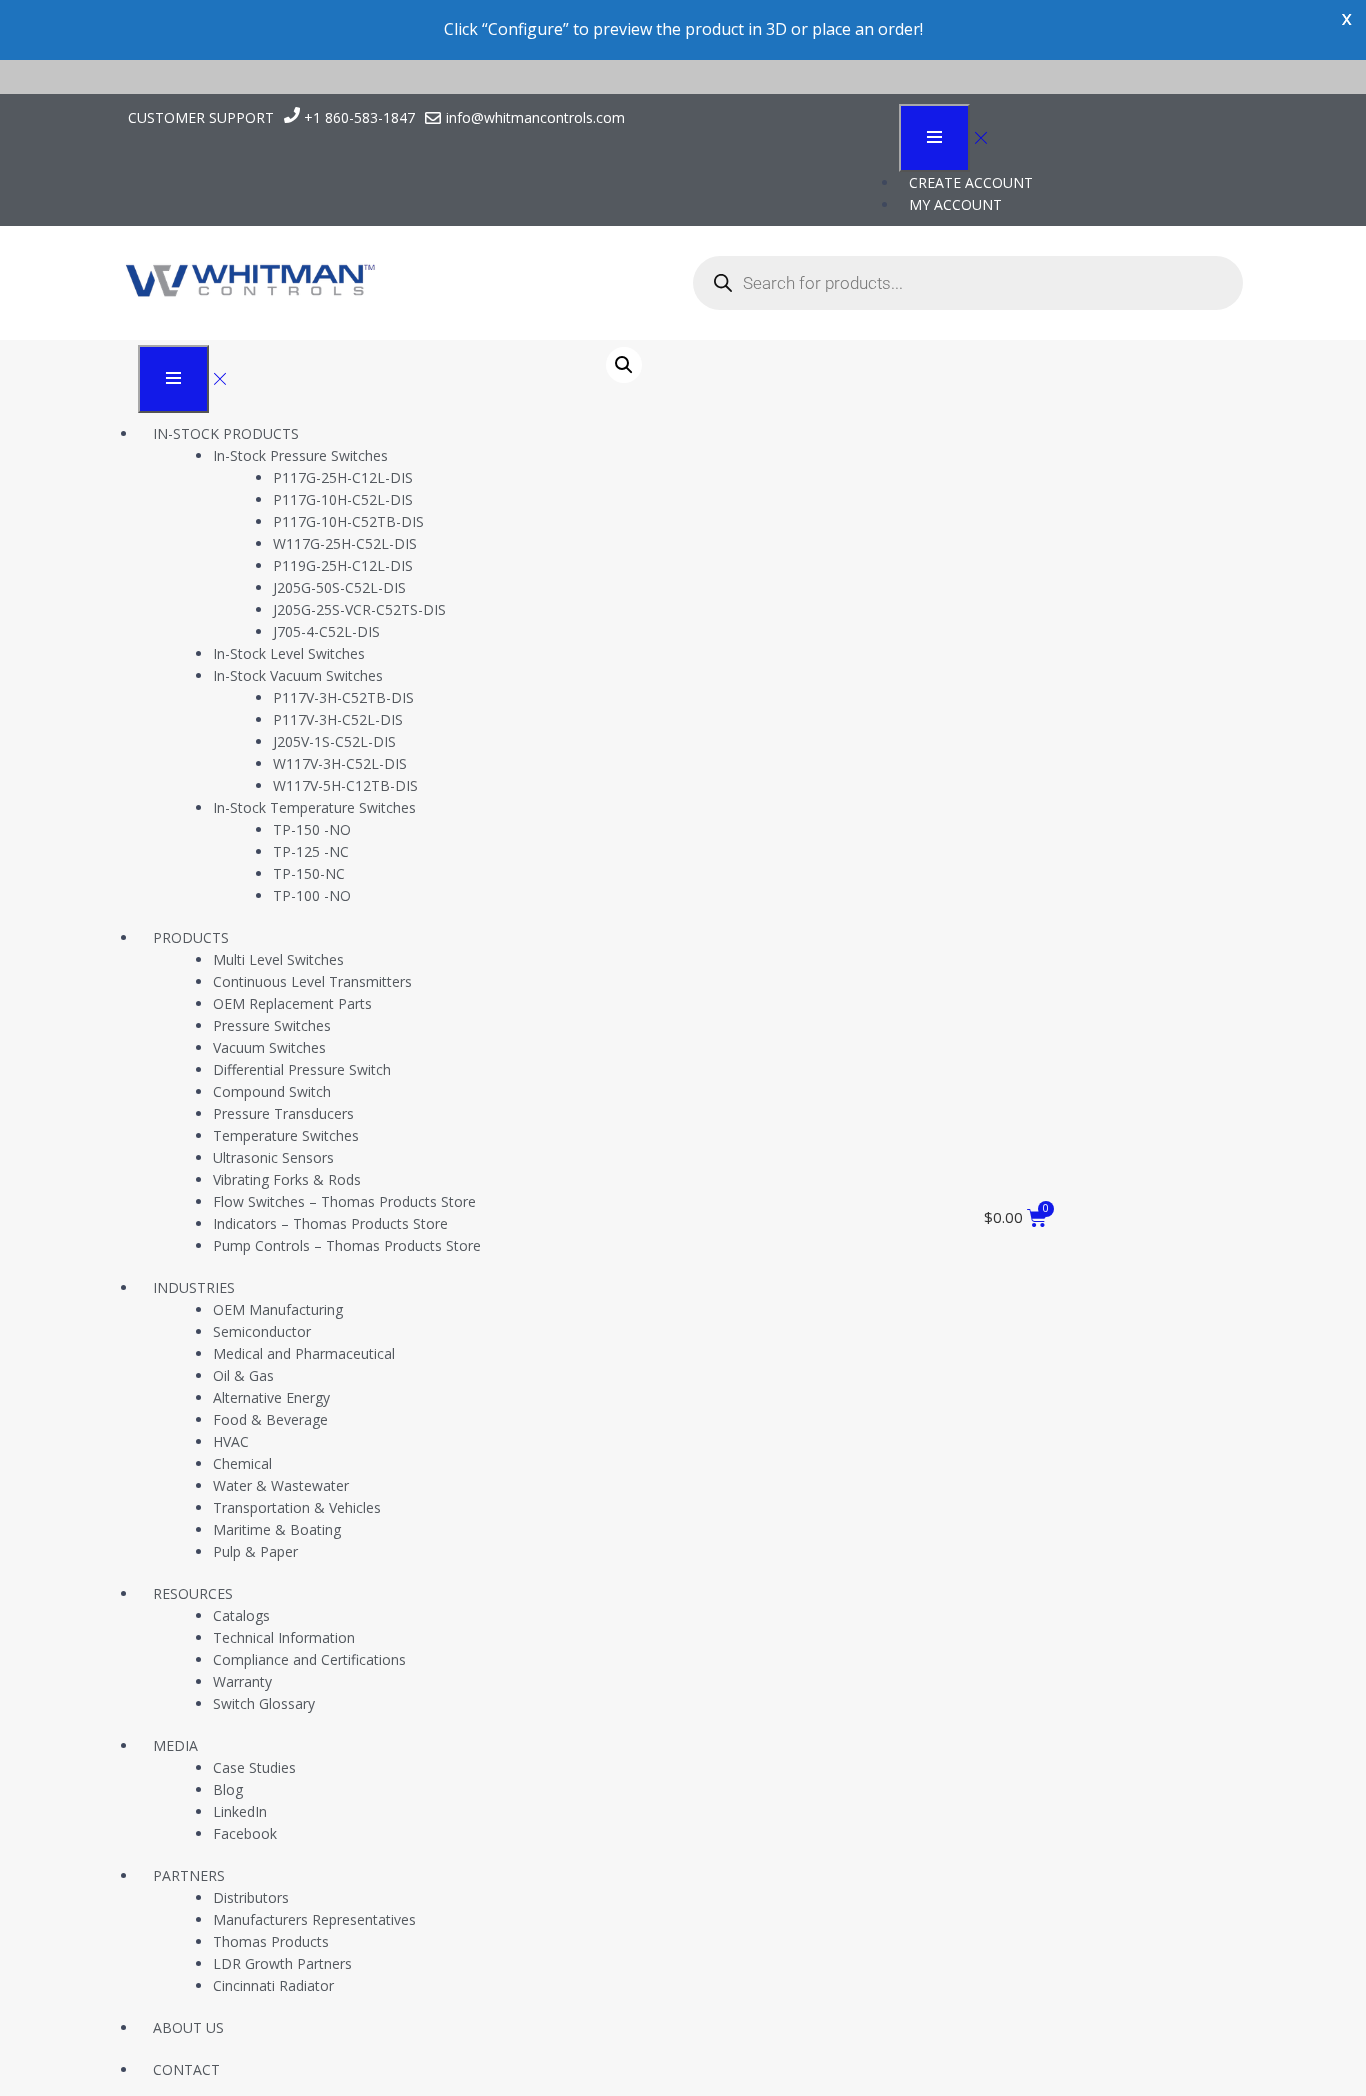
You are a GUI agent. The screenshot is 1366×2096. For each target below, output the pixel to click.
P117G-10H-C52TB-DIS (348, 521)
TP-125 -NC (311, 851)
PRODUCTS (191, 937)
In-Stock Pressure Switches (300, 455)
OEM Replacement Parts (292, 1003)
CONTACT (186, 2069)
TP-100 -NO (312, 895)
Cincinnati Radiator (273, 1985)
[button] (624, 365)
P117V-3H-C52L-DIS (338, 719)
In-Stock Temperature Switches (314, 807)
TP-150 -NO (312, 829)
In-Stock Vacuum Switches (298, 675)
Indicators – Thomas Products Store (330, 1223)
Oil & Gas (243, 1375)
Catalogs (241, 1615)
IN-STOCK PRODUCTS (226, 433)
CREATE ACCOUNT (971, 182)
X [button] (1346, 19)
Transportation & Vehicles (297, 1507)
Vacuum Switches (269, 1047)
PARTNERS (189, 1875)
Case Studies (254, 1767)
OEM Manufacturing (278, 1309)
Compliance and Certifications (309, 1659)
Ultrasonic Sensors (273, 1157)
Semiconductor (262, 1331)
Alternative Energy (271, 1397)
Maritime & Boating (277, 1529)
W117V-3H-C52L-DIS (340, 763)
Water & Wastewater (281, 1485)
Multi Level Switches (278, 959)
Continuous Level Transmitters (312, 981)
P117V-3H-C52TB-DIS (343, 697)
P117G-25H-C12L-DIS (343, 477)
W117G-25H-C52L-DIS (345, 543)
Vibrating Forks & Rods (287, 1179)
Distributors (251, 1897)
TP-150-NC (309, 873)
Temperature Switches (286, 1135)
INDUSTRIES (194, 1287)
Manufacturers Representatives (314, 1919)
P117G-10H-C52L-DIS (343, 499)
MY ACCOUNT (955, 204)
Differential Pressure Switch (302, 1069)
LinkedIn (240, 1811)
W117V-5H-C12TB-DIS (345, 785)
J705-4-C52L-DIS (326, 631)
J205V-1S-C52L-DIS (334, 741)
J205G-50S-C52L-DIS (339, 587)
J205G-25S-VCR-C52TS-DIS (359, 609)
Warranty (242, 1681)
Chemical (242, 1463)
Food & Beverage (270, 1419)
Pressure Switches (272, 1025)
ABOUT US (188, 2027)
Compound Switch (272, 1091)
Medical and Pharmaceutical (304, 1353)
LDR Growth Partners (282, 1963)
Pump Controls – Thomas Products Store (347, 1245)
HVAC (231, 1441)
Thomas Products (271, 1941)
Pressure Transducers (283, 1113)
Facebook (245, 1833)
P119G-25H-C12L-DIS (343, 565)
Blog (228, 1789)
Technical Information (284, 1637)
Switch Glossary (264, 1703)
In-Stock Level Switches (289, 653)
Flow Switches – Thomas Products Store (344, 1201)
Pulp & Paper (255, 1551)
